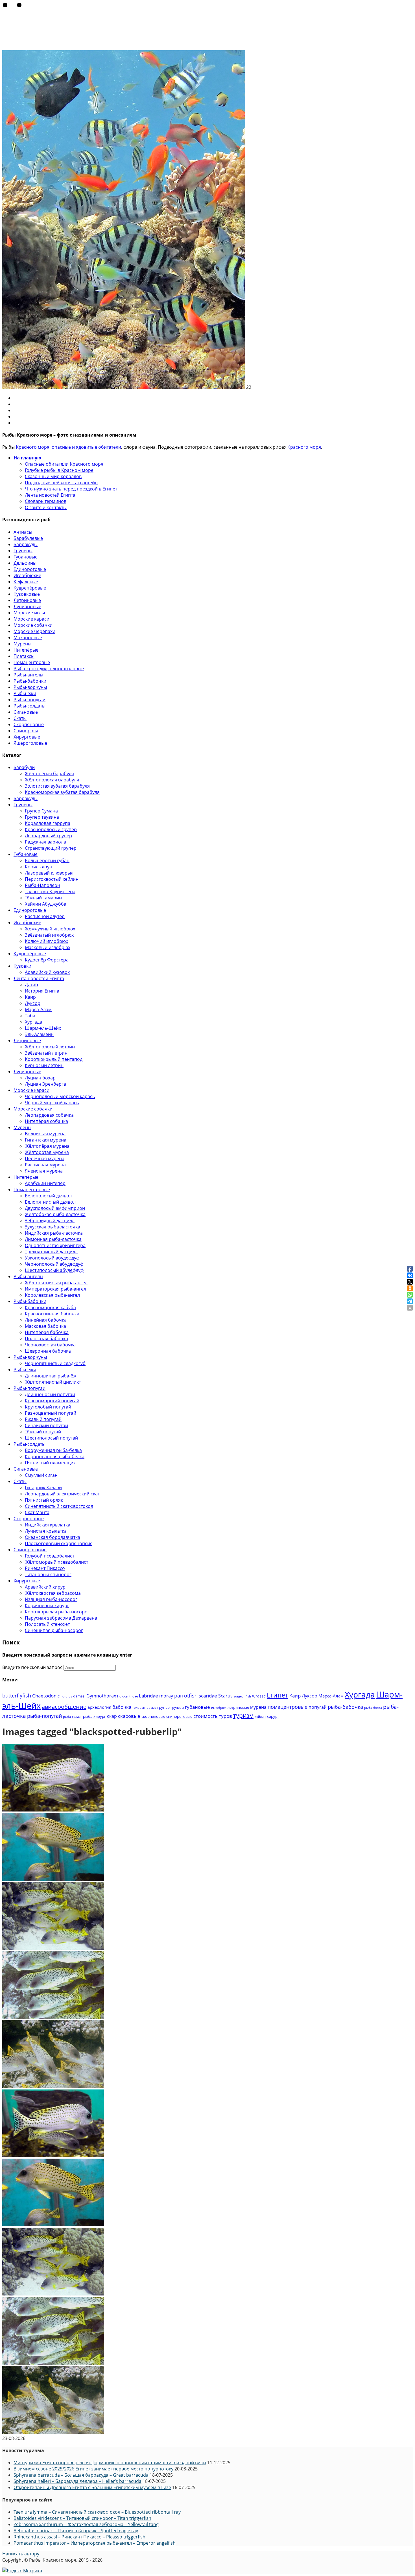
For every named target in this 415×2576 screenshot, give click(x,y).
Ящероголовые (30, 743)
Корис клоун (39, 867)
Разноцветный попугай (51, 1413)
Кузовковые (27, 594)
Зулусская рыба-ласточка (53, 1227)
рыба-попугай (44, 1716)
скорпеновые (153, 1716)
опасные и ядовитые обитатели (86, 447)
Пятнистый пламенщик (50, 1463)
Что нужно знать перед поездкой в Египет (71, 489)
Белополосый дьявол (48, 1196)
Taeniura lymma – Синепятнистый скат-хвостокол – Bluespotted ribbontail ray (97, 2512)
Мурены (22, 644)
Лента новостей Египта (50, 495)
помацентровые (288, 1707)
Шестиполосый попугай (51, 1438)
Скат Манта (37, 1512)
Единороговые (30, 569)
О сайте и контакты (46, 507)
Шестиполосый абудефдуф (54, 1270)
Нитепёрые (26, 650)
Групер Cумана (41, 811)
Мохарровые (28, 638)
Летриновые (27, 600)
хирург (273, 1716)
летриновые (238, 1707)
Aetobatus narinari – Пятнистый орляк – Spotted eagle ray (76, 2531)
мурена (258, 1707)
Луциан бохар (40, 1078)
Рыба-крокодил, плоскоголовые (49, 669)
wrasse (259, 1696)
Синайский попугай (46, 1425)
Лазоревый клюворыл (49, 873)
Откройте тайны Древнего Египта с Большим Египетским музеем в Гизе (92, 2487)
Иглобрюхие (27, 575)
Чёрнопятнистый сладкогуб (55, 1363)
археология (99, 1707)
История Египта (42, 991)
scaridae (208, 1696)
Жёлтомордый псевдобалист (56, 1562)
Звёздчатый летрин (46, 1053)
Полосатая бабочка (46, 1339)
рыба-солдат (72, 1717)
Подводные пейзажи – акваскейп (61, 483)
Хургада (33, 1022)
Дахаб (31, 985)
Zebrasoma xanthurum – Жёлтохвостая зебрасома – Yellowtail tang (86, 2524)
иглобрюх (219, 1708)
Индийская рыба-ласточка (54, 1233)
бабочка (122, 1707)
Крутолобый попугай (48, 1407)
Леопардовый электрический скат (62, 1494)
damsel (79, 1696)
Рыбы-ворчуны (30, 687)
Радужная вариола (45, 842)
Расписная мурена (45, 1165)
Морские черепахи (34, 631)
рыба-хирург (94, 1716)
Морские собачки (33, 625)
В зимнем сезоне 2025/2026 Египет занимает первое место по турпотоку (93, 2469)
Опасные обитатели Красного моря (64, 464)
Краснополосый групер (51, 829)
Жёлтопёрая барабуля (49, 774)
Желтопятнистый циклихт (53, 1382)
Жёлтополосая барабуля (52, 780)
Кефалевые (26, 582)
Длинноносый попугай (50, 1394)
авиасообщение (64, 1707)
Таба (30, 1016)
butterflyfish (17, 1695)
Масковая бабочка (45, 1326)
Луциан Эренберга (45, 1084)
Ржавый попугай (43, 1419)
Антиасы (23, 532)
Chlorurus (65, 1696)
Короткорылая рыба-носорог (57, 1612)
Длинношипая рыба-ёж (51, 1376)
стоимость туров (213, 1716)
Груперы (23, 551)
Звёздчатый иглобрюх (49, 935)
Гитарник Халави (43, 1488)
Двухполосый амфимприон (55, 1208)
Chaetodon (44, 1696)
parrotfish (186, 1695)
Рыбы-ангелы (28, 675)
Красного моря (33, 447)
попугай (318, 1707)
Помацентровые (32, 662)
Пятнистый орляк (44, 1500)
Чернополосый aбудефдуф (54, 1264)
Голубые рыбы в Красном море (59, 470)
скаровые (129, 1716)
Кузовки (22, 966)
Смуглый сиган (41, 1475)
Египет (278, 1695)
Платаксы (24, 656)
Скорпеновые (29, 724)
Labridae (148, 1696)
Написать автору (21, 2554)
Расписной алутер (45, 916)
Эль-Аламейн (39, 1034)
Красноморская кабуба (50, 1307)
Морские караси (31, 619)
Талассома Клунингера (50, 891)
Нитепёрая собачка (46, 1121)
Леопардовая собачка (49, 1115)
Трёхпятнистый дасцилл (51, 1252)
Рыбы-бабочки (30, 681)
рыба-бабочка (345, 1707)
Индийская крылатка (48, 1525)
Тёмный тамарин (43, 898)
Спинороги (26, 731)
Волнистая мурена (45, 1134)
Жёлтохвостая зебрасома (53, 1593)
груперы (177, 1708)
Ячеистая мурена (44, 1171)
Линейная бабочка (46, 1320)
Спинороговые (30, 1550)
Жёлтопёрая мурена (47, 1146)
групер (163, 1707)
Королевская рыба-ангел (52, 1295)
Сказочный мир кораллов (53, 476)
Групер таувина (42, 817)
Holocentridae (127, 1696)
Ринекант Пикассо (45, 1568)
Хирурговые (27, 737)
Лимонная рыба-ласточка (53, 1239)
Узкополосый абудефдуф (52, 1258)
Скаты (20, 718)
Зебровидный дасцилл (50, 1221)
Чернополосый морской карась (60, 1096)
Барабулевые (28, 538)
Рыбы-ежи (25, 693)
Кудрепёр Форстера (47, 960)
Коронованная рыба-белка (55, 1456)
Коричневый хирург (47, 1605)
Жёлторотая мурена (47, 1152)
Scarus (225, 1696)
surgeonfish (242, 1696)
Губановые (26, 557)
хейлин (260, 1717)
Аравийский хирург (46, 1587)
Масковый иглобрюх (48, 947)
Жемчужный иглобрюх (50, 929)
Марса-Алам (38, 1009)
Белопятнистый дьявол (50, 1202)
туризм (243, 1715)
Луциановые (27, 606)
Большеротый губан (47, 860)
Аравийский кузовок (47, 972)
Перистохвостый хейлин (52, 879)
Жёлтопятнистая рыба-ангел (56, 1283)
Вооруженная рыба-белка (53, 1450)
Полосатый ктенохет (47, 1624)
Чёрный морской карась (52, 1103)
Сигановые (26, 712)
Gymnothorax (101, 1696)
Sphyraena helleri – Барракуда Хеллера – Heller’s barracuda (77, 2481)
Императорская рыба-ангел (55, 1289)
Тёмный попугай (43, 1432)
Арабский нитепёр (45, 1183)
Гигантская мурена (46, 1140)
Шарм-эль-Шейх (43, 1028)
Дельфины (25, 563)
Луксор (33, 1003)
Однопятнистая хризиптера (55, 1245)
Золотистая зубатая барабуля (57, 786)
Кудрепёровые (30, 588)
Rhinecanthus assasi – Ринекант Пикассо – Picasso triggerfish (79, 2537)
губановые (197, 1707)
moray (166, 1696)
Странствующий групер (51, 848)
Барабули (24, 767)
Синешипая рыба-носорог (54, 1630)
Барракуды (26, 544)
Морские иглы (29, 613)
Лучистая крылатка (46, 1531)
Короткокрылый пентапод (54, 1059)
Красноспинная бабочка (52, 1314)
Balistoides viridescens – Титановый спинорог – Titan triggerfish (82, 2518)
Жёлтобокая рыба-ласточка (55, 1214)
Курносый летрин (44, 1065)
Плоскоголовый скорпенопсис (59, 1543)
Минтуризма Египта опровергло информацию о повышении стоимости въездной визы (110, 2463)
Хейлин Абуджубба (46, 904)
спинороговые (179, 1716)
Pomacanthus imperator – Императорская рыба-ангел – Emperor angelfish (95, 2543)
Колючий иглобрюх (46, 941)
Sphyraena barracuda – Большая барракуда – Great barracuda (81, 2475)
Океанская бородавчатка (53, 1537)
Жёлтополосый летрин (50, 1047)
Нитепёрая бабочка (47, 1332)
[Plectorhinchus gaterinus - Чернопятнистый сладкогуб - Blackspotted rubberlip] (53, 1810)
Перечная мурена (45, 1158)
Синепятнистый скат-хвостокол (59, 1506)
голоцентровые (144, 1708)
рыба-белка (373, 1708)
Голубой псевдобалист (50, 1556)
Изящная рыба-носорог (51, 1599)
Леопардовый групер (48, 836)
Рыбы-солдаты (30, 706)
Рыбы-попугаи (30, 700)
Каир (30, 997)
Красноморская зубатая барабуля (62, 792)
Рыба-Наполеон (42, 885)
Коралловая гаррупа (48, 823)
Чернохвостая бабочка (50, 1345)
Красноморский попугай (52, 1401)
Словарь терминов (46, 501)
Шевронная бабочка (48, 1351)
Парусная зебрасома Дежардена (61, 1618)
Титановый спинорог (48, 1574)
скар (112, 1716)
